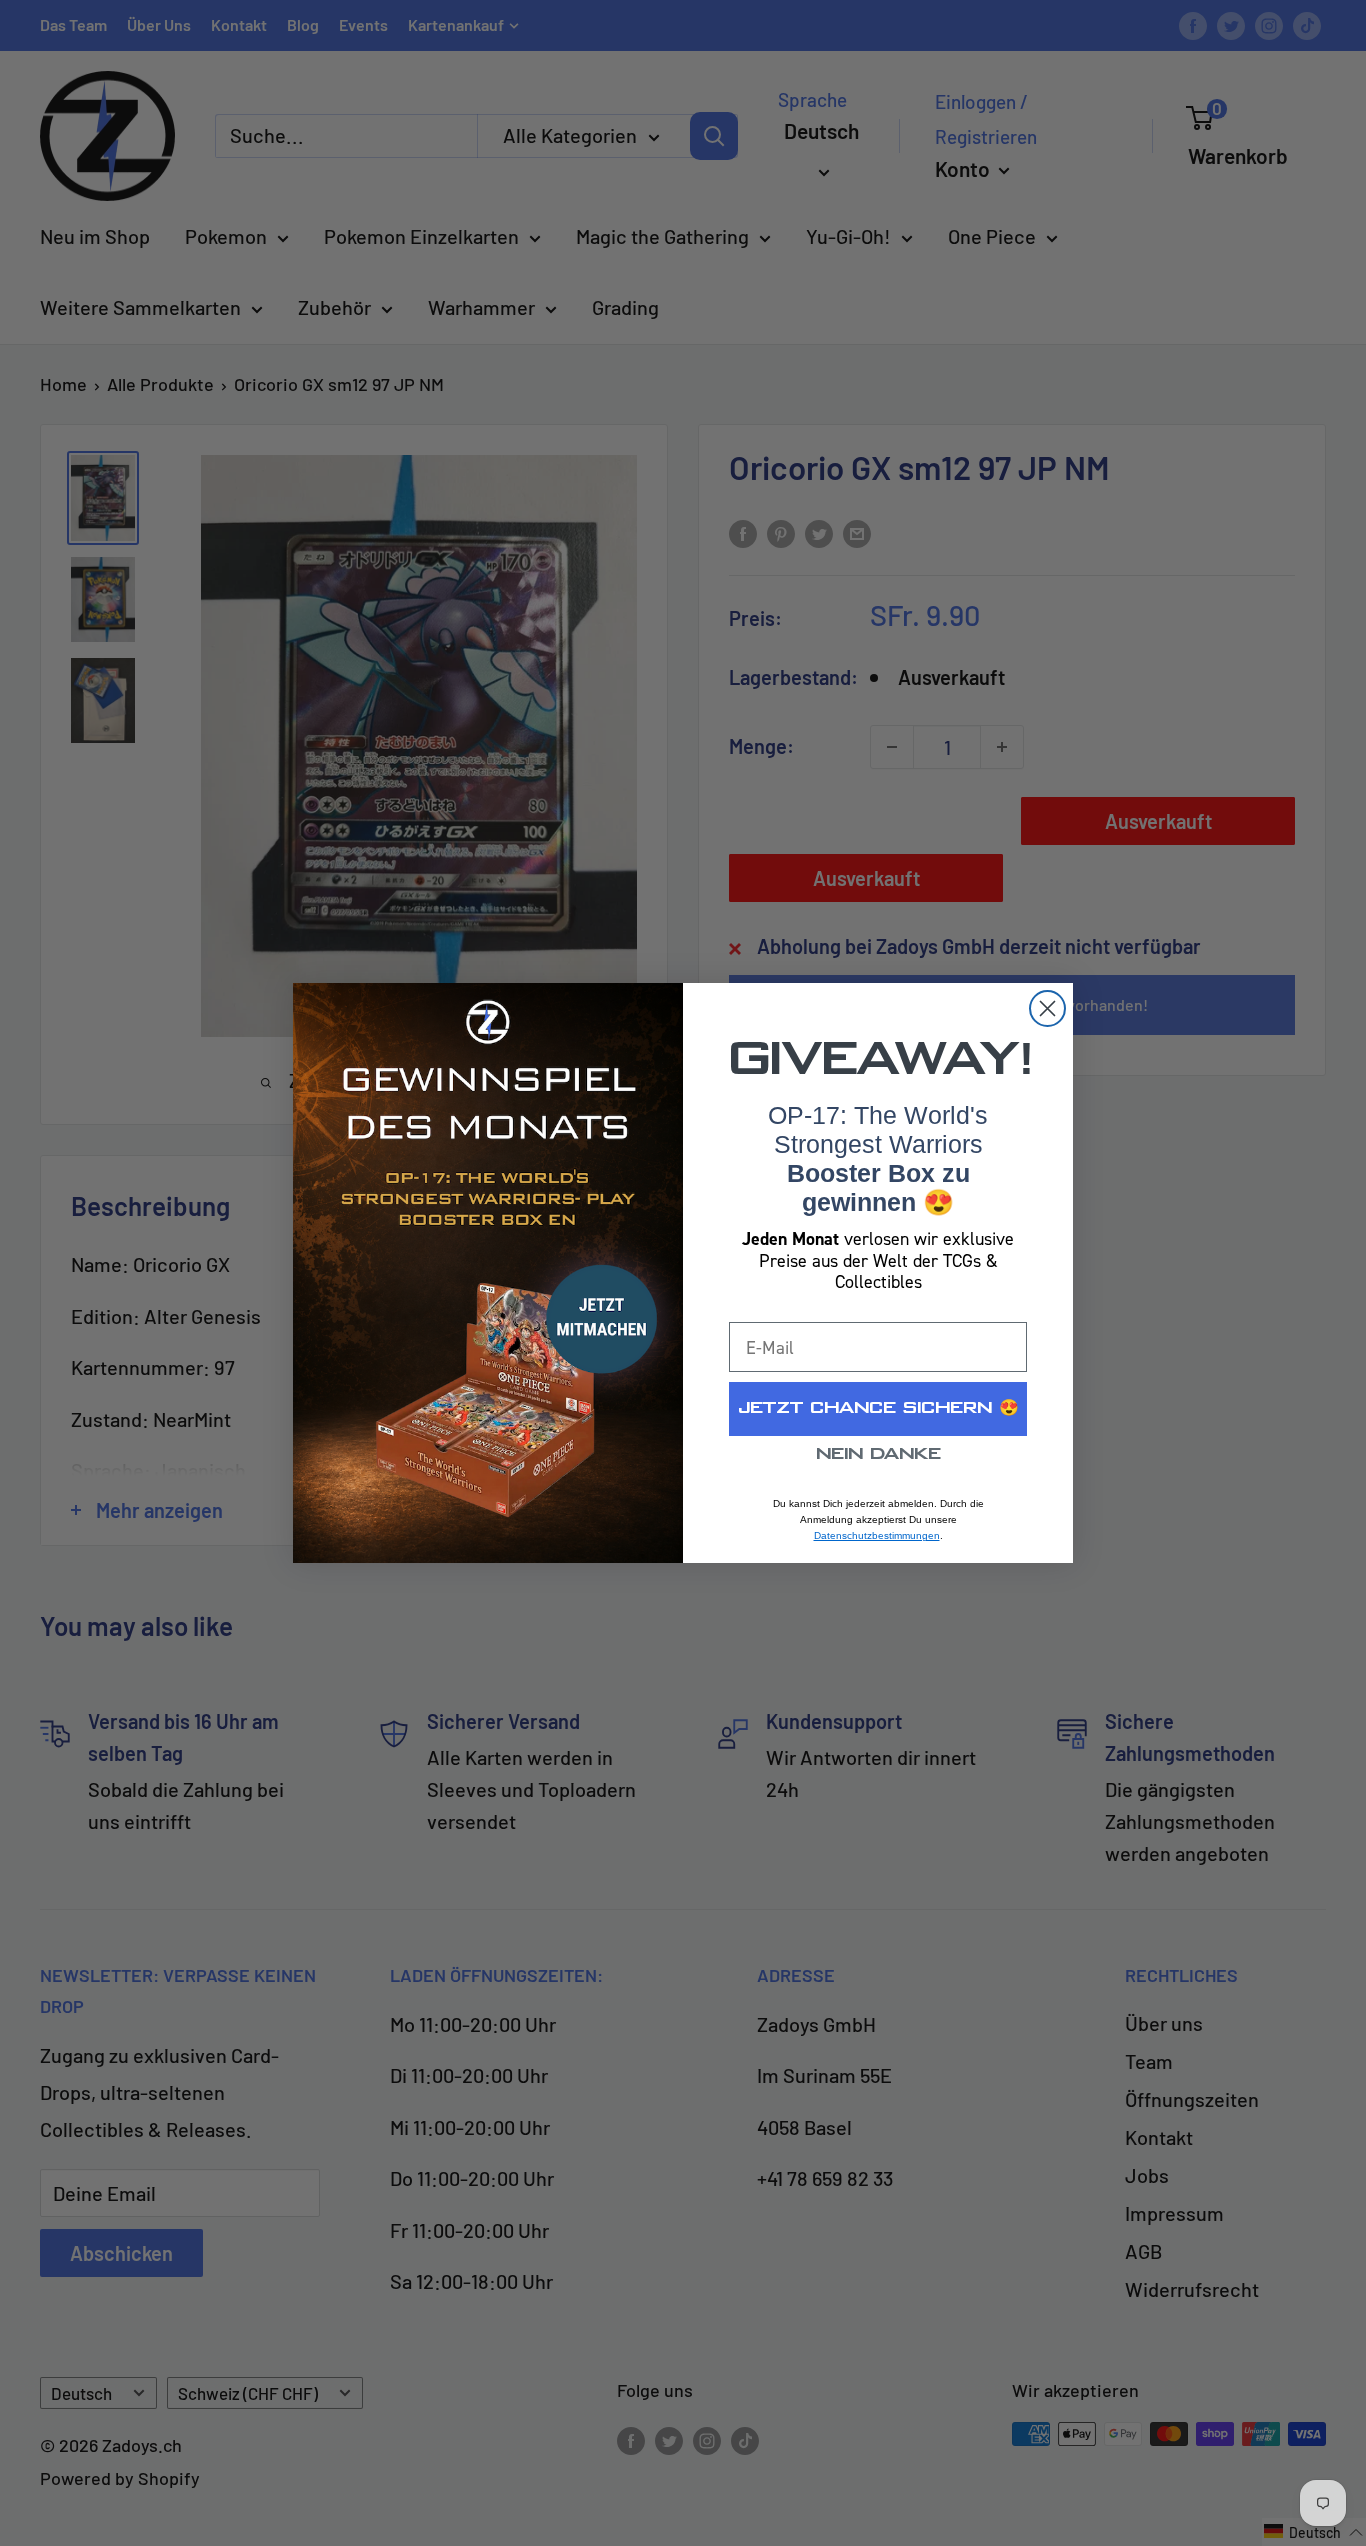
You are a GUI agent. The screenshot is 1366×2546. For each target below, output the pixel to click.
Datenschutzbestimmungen (877, 1535)
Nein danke (878, 1454)
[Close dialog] (1047, 1008)
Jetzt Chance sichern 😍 (878, 1408)
